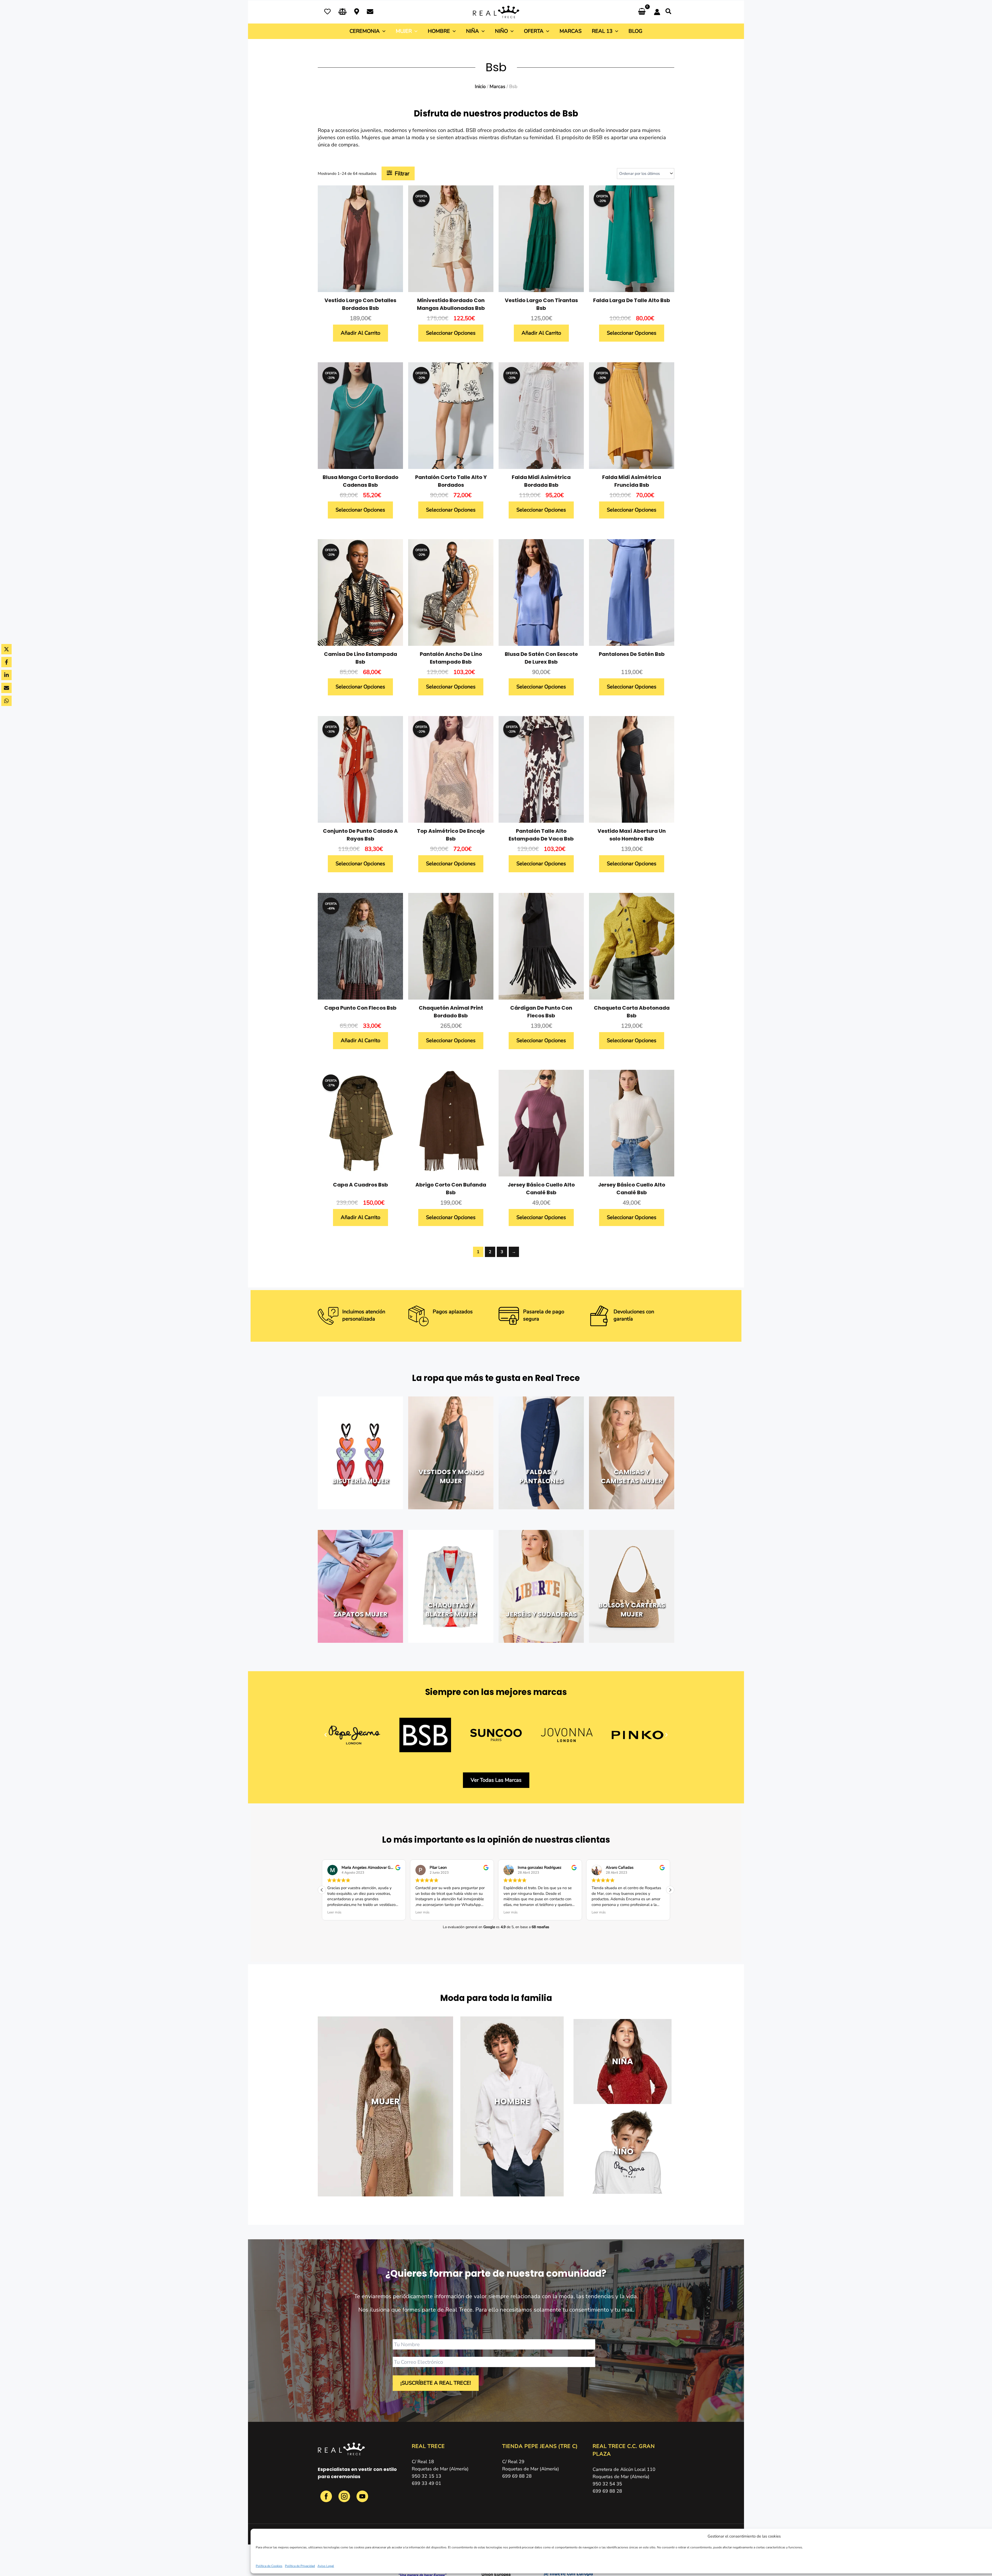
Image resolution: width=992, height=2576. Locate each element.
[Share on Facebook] (6, 662)
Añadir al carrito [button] (361, 333)
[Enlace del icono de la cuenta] (657, 12)
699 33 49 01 (427, 2483)
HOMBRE (512, 2101)
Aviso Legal (326, 2566)
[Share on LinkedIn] (6, 675)
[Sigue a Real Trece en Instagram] (345, 2499)
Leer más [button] (334, 1912)
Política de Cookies (269, 2566)
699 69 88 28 (517, 2476)
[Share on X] (6, 649)
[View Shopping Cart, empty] (642, 12)
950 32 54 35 (607, 2484)
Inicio (480, 86)
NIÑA (623, 2061)
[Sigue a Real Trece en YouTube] (362, 2499)
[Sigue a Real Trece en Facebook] (327, 2499)
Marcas (497, 86)
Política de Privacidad (300, 2566)
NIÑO (622, 2151)
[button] (669, 12)
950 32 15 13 (427, 2476)
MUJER (385, 2101)
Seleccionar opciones (451, 333)
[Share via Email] (6, 688)
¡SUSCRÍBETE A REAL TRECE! (436, 2383)
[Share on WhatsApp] (6, 701)
